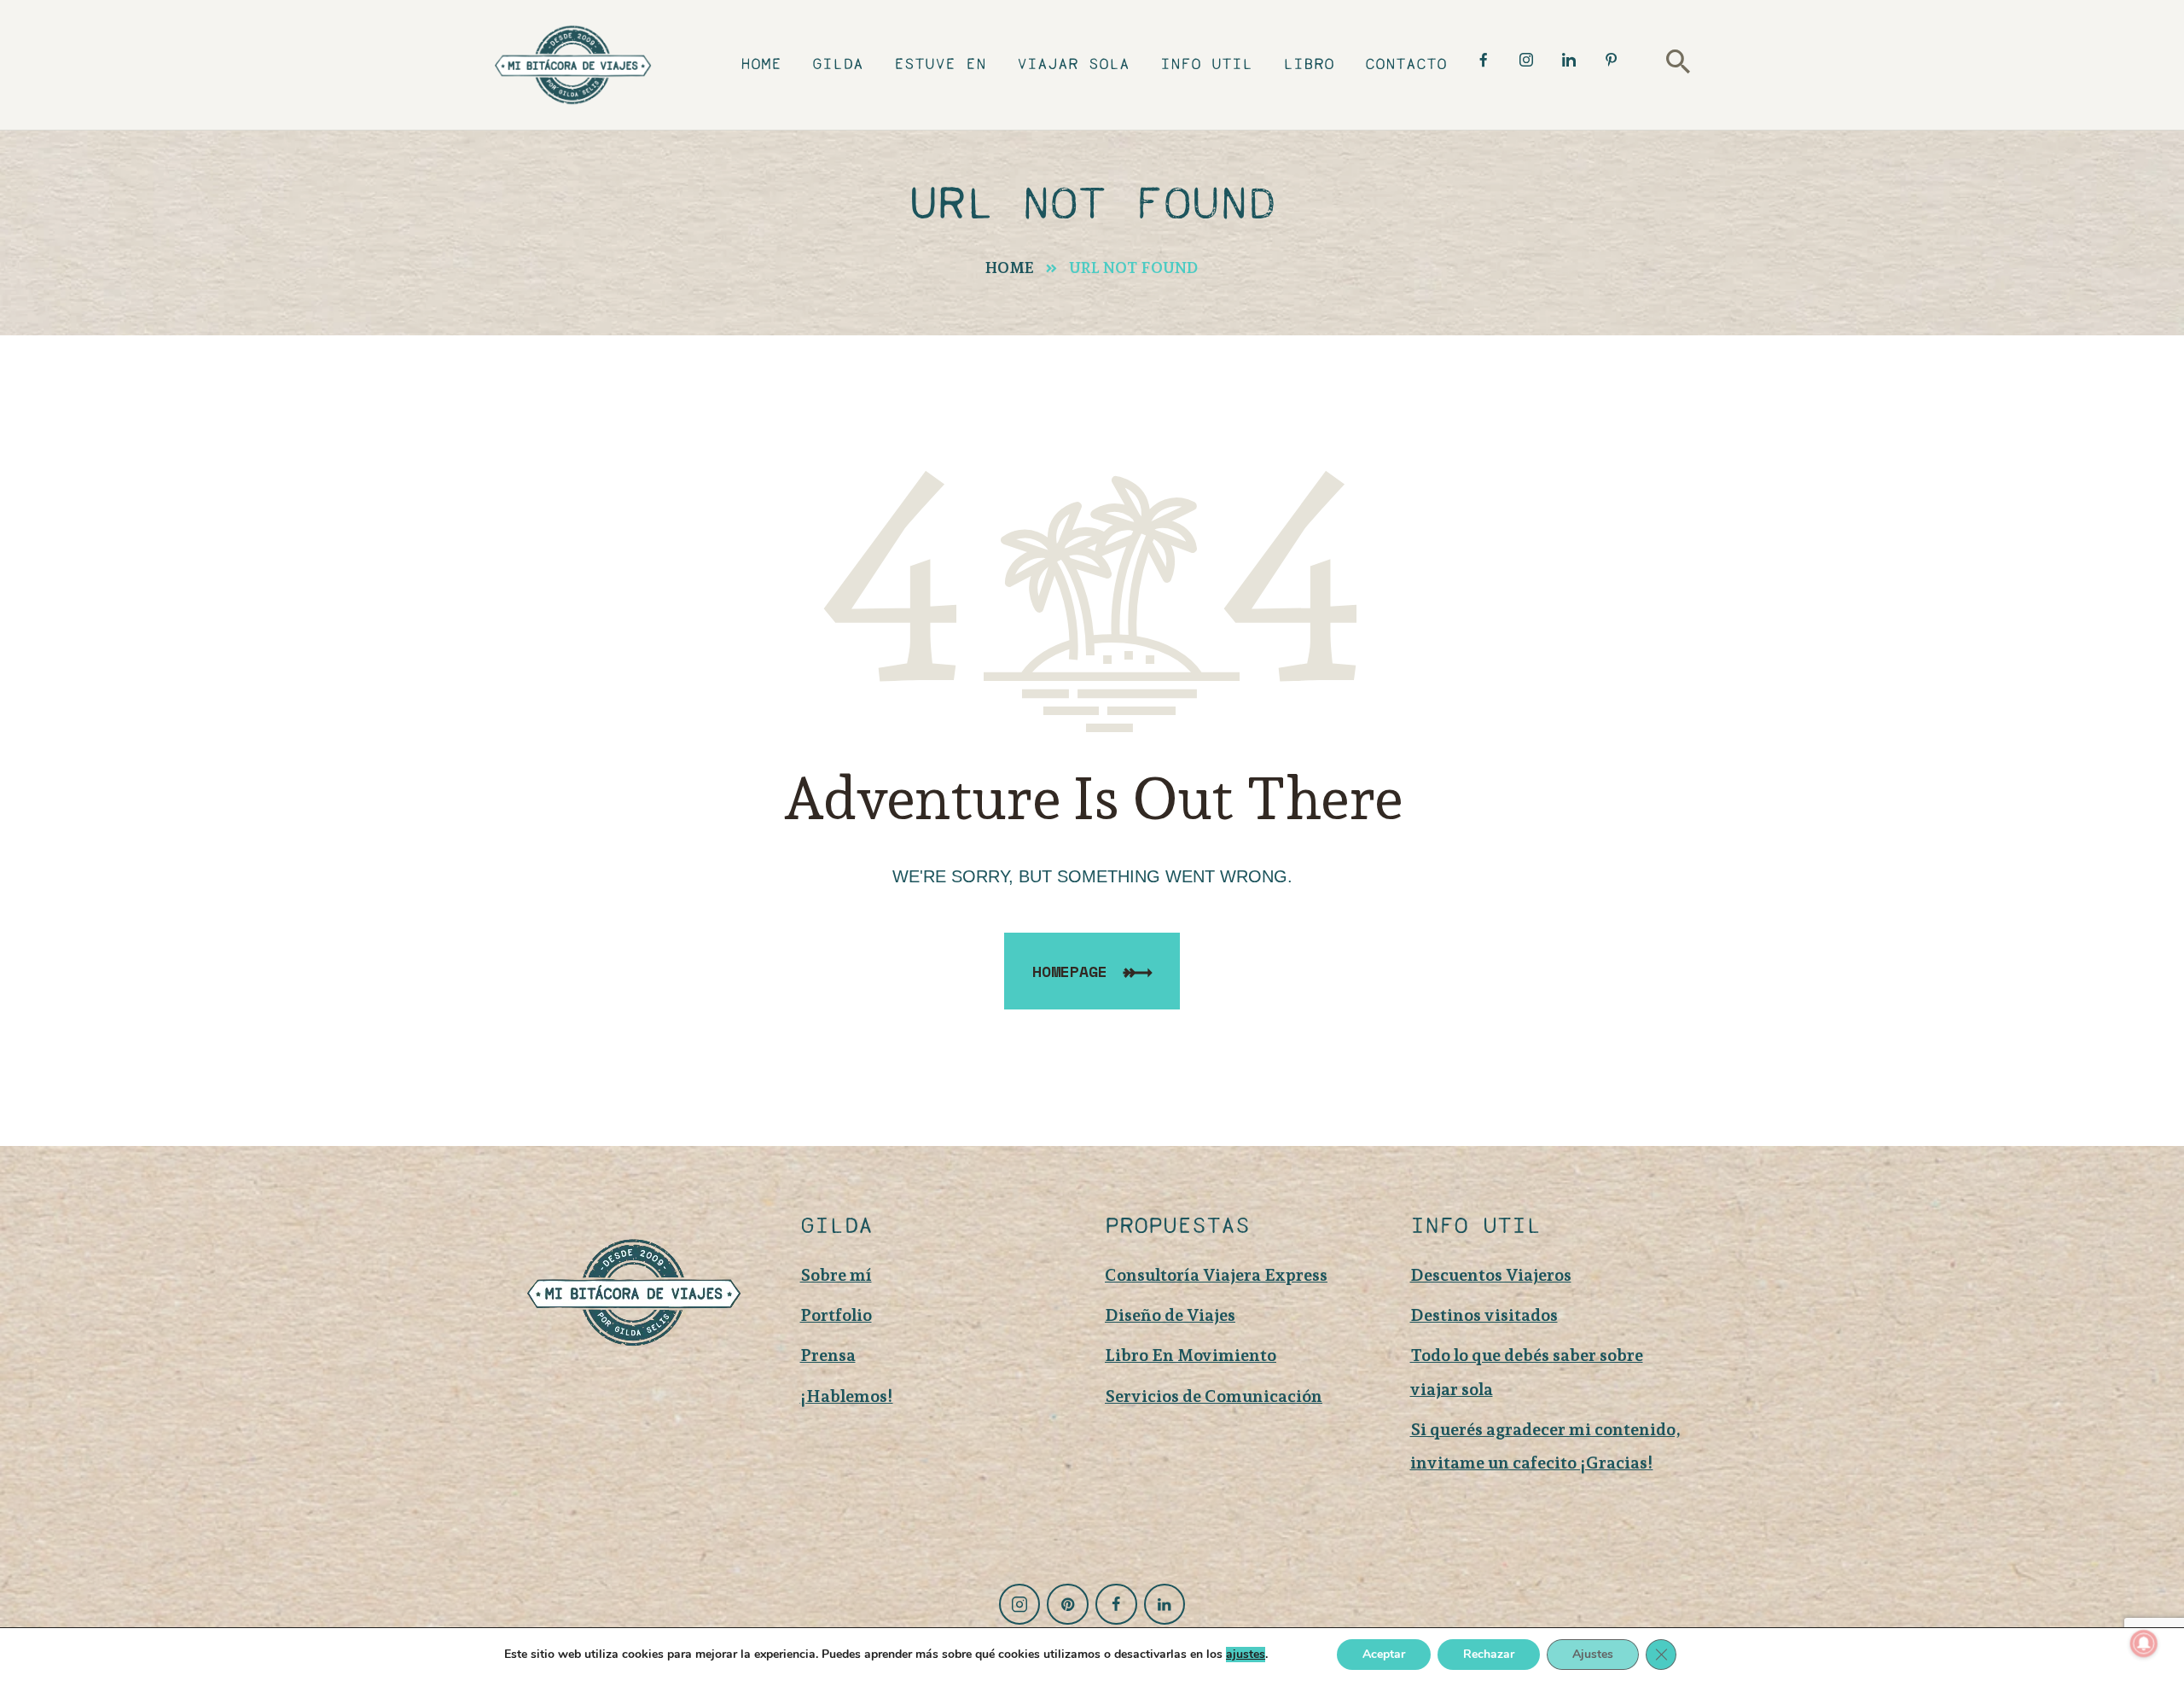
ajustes (1246, 1655)
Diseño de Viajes (1170, 1315)
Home (1010, 268)
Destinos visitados (1484, 1315)
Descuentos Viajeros (1491, 1275)
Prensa (828, 1355)
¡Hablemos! (847, 1396)
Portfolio (836, 1315)
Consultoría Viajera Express (1216, 1275)
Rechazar (1489, 1654)
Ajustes (1593, 1654)
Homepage (1070, 971)
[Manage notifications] (2144, 1643)
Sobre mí (836, 1275)
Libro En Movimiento (1191, 1355)
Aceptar (1384, 1654)
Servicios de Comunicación (1214, 1396)
